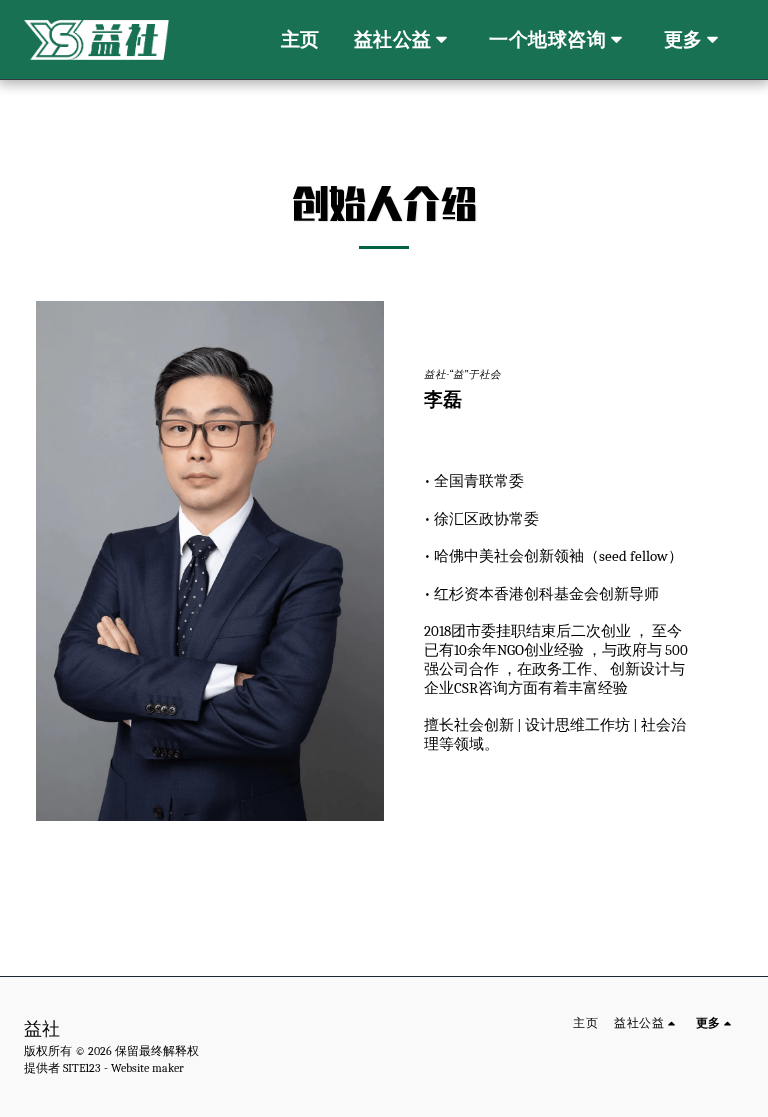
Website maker (147, 1068)
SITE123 (82, 1068)
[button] (405, 40)
